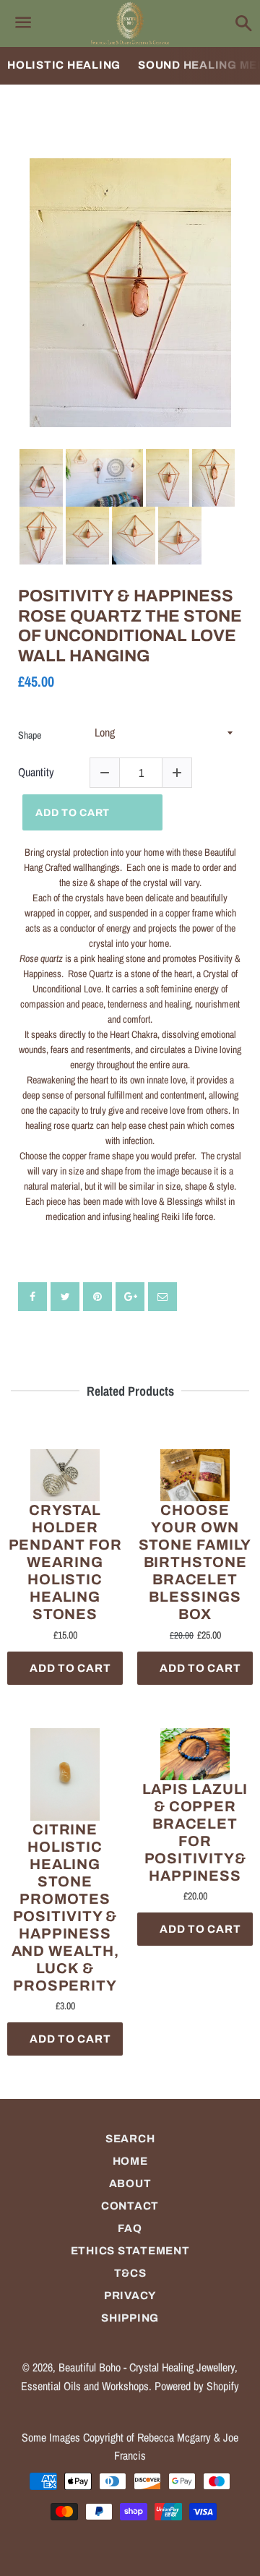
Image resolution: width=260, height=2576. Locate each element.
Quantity (36, 772)
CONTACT (130, 2206)
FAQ (130, 2228)
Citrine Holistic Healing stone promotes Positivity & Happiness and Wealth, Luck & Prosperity (65, 1907)
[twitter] (65, 1297)
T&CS (130, 2273)
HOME (130, 2161)
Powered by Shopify (197, 2386)
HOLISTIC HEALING (64, 65)
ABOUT (130, 2184)
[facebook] (32, 1297)
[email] (162, 1297)
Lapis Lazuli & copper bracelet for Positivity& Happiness (195, 1832)
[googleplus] (130, 1297)
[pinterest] (97, 1297)
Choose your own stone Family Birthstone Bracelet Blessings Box (195, 1562)
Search (130, 2139)
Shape (30, 735)
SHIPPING (130, 2318)
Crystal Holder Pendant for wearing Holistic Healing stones (65, 1562)
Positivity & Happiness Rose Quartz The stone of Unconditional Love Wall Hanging (130, 626)
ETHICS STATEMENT (130, 2251)
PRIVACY (130, 2296)
